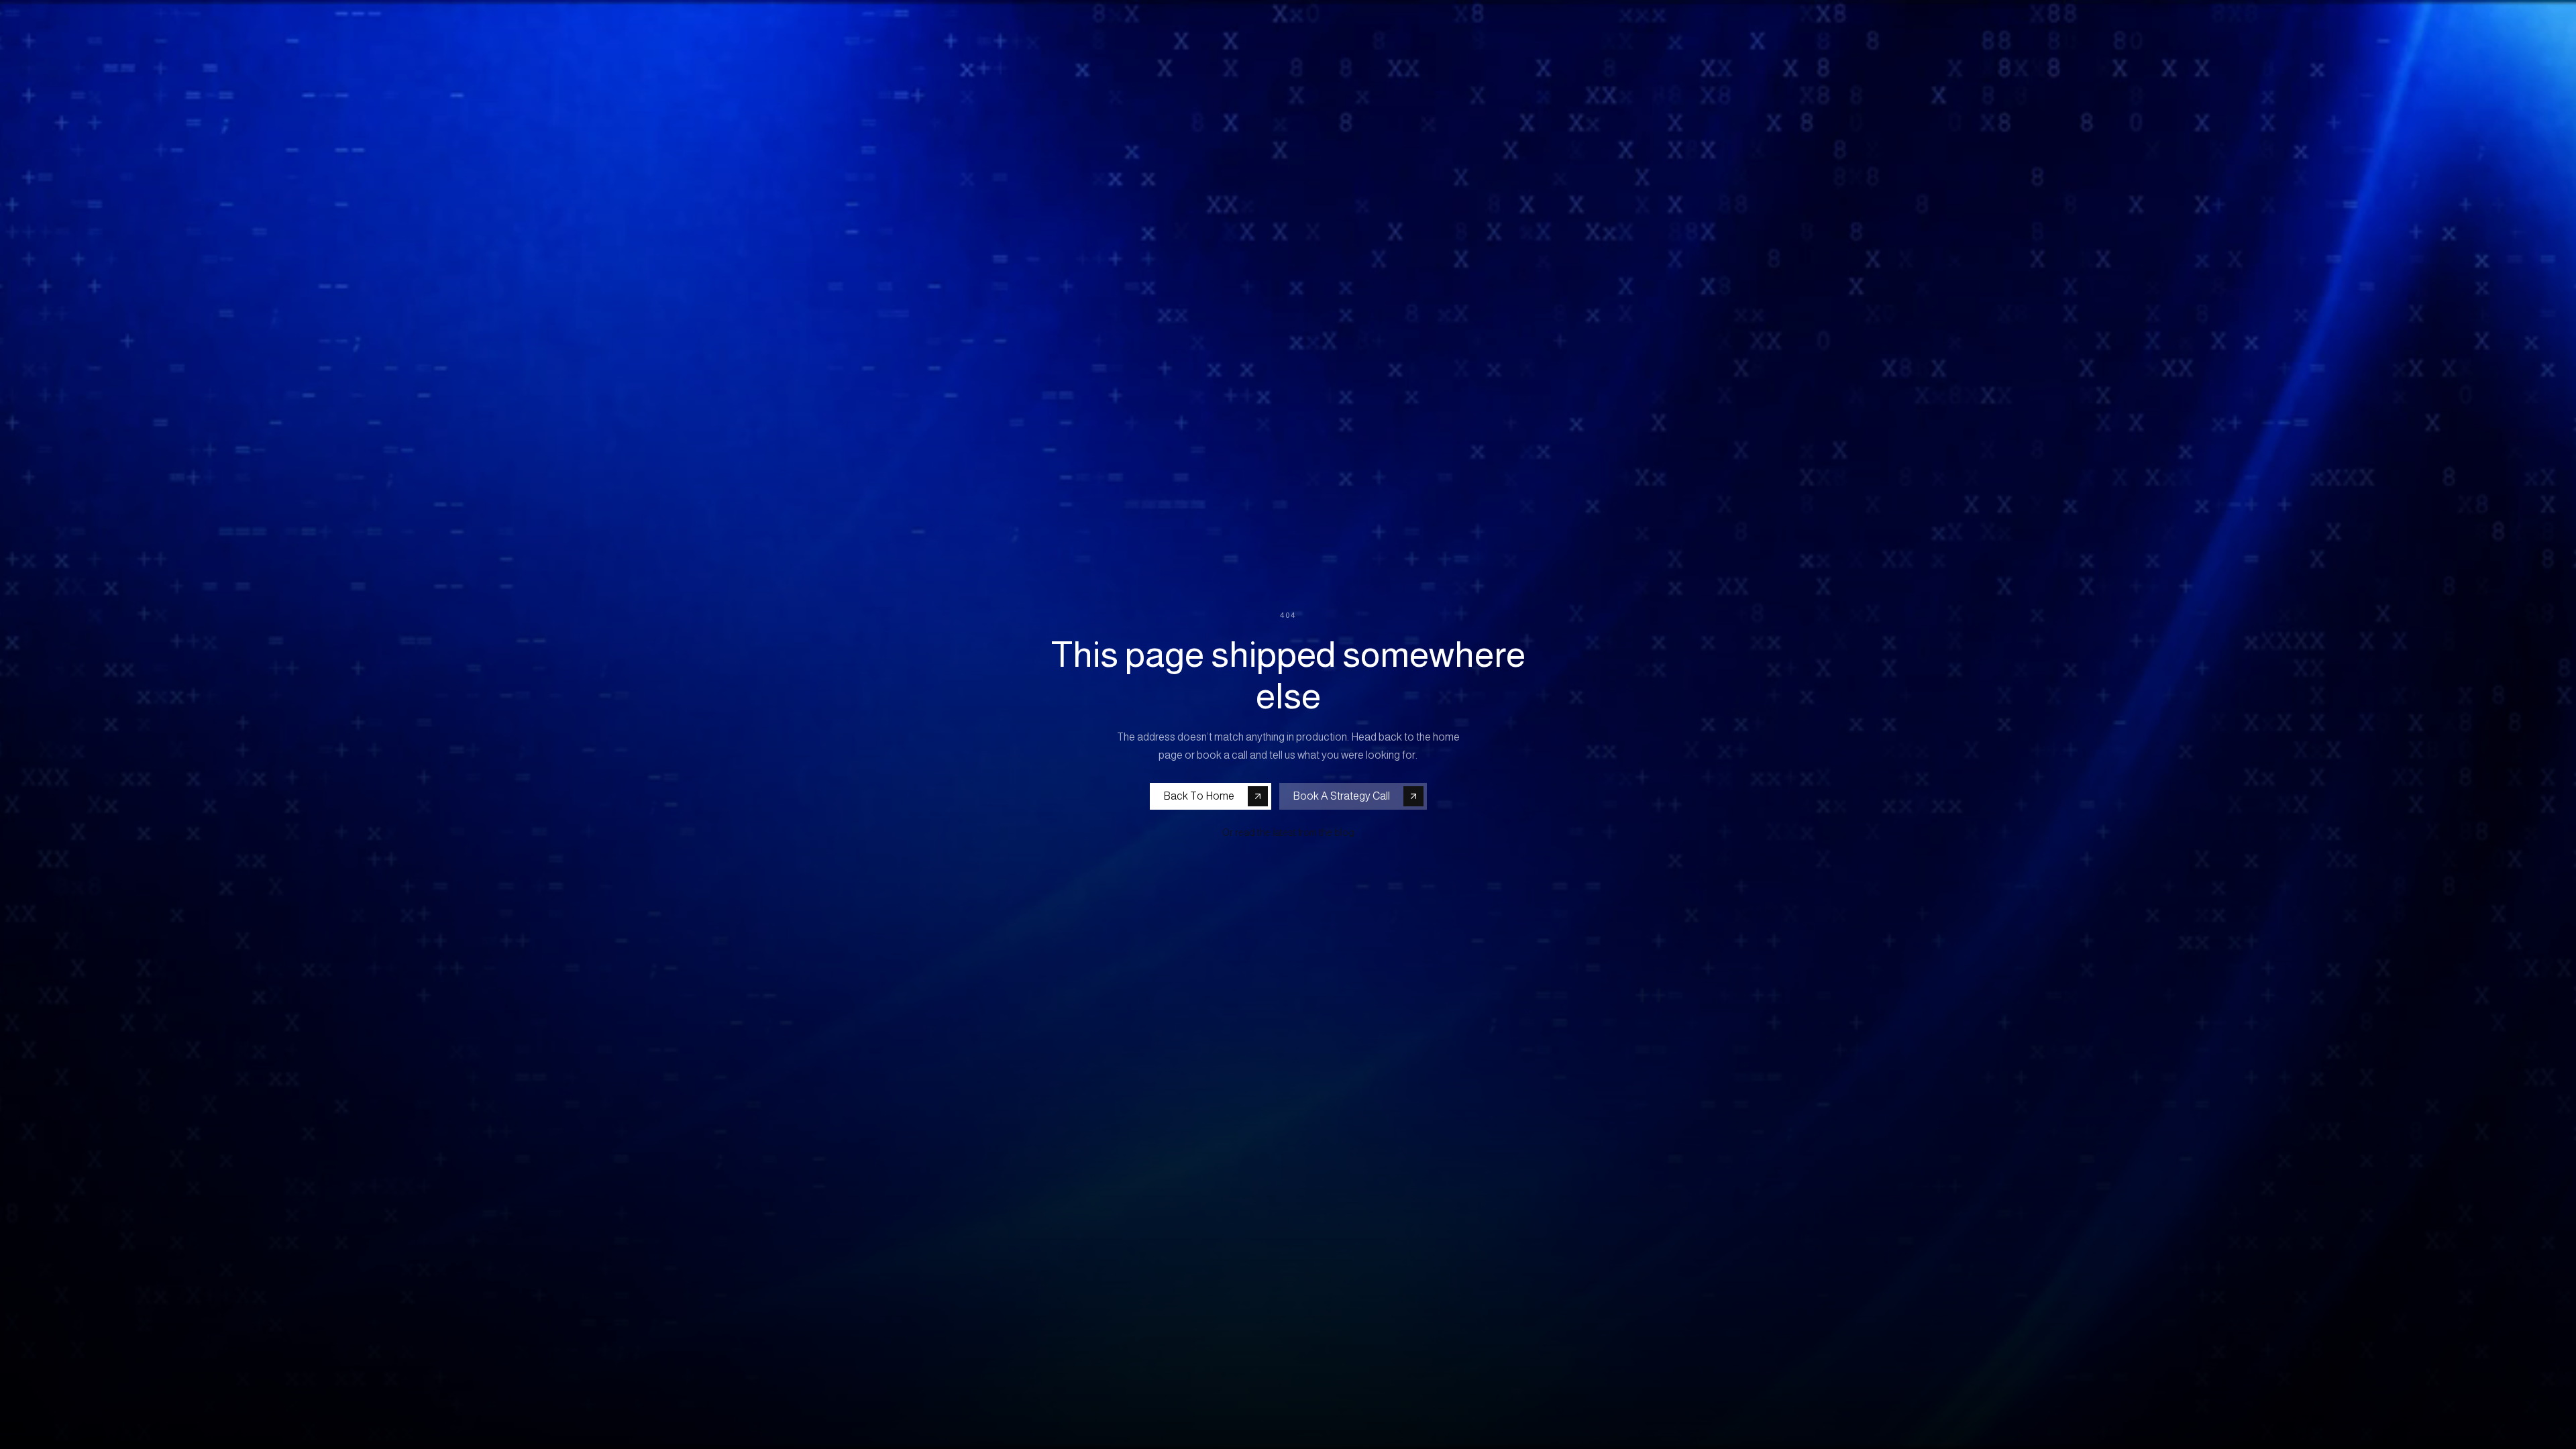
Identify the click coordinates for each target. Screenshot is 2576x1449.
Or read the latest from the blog (1288, 833)
